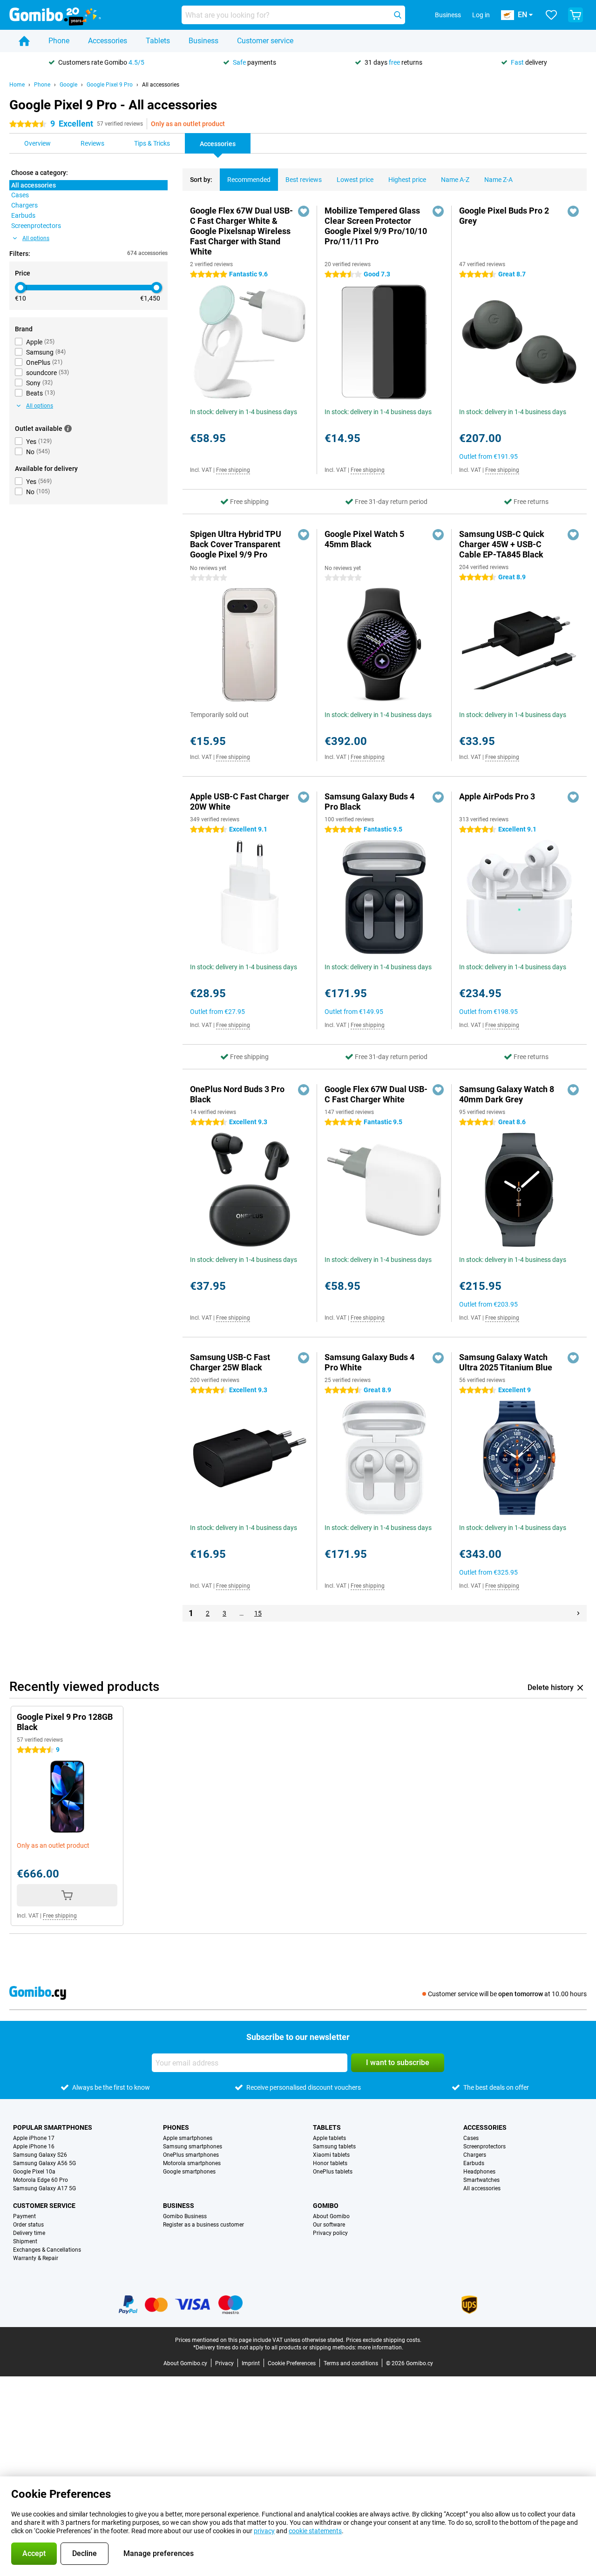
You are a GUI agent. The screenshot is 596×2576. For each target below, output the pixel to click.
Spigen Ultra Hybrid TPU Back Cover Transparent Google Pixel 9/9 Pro (236, 544)
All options (36, 238)
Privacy (224, 2363)
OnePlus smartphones (191, 2155)
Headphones (479, 2172)
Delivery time (29, 2233)
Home (17, 85)
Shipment (25, 2241)
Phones (176, 2127)
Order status (28, 2225)
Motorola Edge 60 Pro (41, 2180)
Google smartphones (189, 2172)
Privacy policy (330, 2233)
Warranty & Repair (36, 2258)
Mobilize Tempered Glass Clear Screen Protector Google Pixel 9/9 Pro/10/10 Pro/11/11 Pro (376, 226)
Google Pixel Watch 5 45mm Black (364, 539)
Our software (329, 2225)
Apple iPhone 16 (34, 2147)
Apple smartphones (188, 2138)
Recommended (249, 180)
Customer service (265, 41)
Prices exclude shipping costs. (384, 2340)
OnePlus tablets (333, 2172)
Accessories (108, 41)
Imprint (251, 2363)
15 (258, 1613)
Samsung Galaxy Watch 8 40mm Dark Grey (507, 1094)
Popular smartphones (53, 2127)
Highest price (407, 180)
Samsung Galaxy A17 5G (44, 2188)
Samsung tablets (334, 2147)
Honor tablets (330, 2163)
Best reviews (304, 180)
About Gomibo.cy (185, 2363)
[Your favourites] (551, 15)
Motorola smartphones (192, 2163)
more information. (380, 2348)
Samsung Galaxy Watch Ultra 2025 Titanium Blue (506, 1362)
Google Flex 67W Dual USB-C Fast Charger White (376, 1094)
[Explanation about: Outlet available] (68, 429)
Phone (59, 41)
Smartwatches (481, 2180)
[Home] (24, 41)
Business (203, 41)
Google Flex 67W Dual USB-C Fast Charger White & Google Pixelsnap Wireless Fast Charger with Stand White (241, 231)
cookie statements (315, 2531)
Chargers (475, 2155)
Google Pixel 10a (34, 2172)
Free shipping (233, 470)
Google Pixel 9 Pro (110, 85)
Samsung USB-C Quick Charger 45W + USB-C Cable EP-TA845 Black (502, 544)
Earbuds (474, 2163)
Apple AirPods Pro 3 (497, 796)
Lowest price (355, 180)
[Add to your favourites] (304, 211)
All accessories (161, 85)
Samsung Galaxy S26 (40, 2155)
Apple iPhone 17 (34, 2138)
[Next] (578, 1613)
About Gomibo (331, 2216)
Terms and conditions (351, 2363)
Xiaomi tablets (331, 2155)
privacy (264, 2531)
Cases (471, 2138)
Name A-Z (455, 180)
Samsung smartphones (193, 2147)
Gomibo (326, 2206)
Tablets (158, 41)
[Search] (398, 15)
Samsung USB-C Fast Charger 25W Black (230, 1362)
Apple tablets (329, 2138)
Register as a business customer (203, 2225)
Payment (24, 2216)
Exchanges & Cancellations (47, 2250)
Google (68, 85)
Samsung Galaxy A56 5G (44, 2163)
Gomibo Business (185, 2216)
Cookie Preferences (292, 2363)
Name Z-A (498, 180)
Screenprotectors (484, 2147)
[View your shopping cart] (576, 15)
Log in (481, 15)
